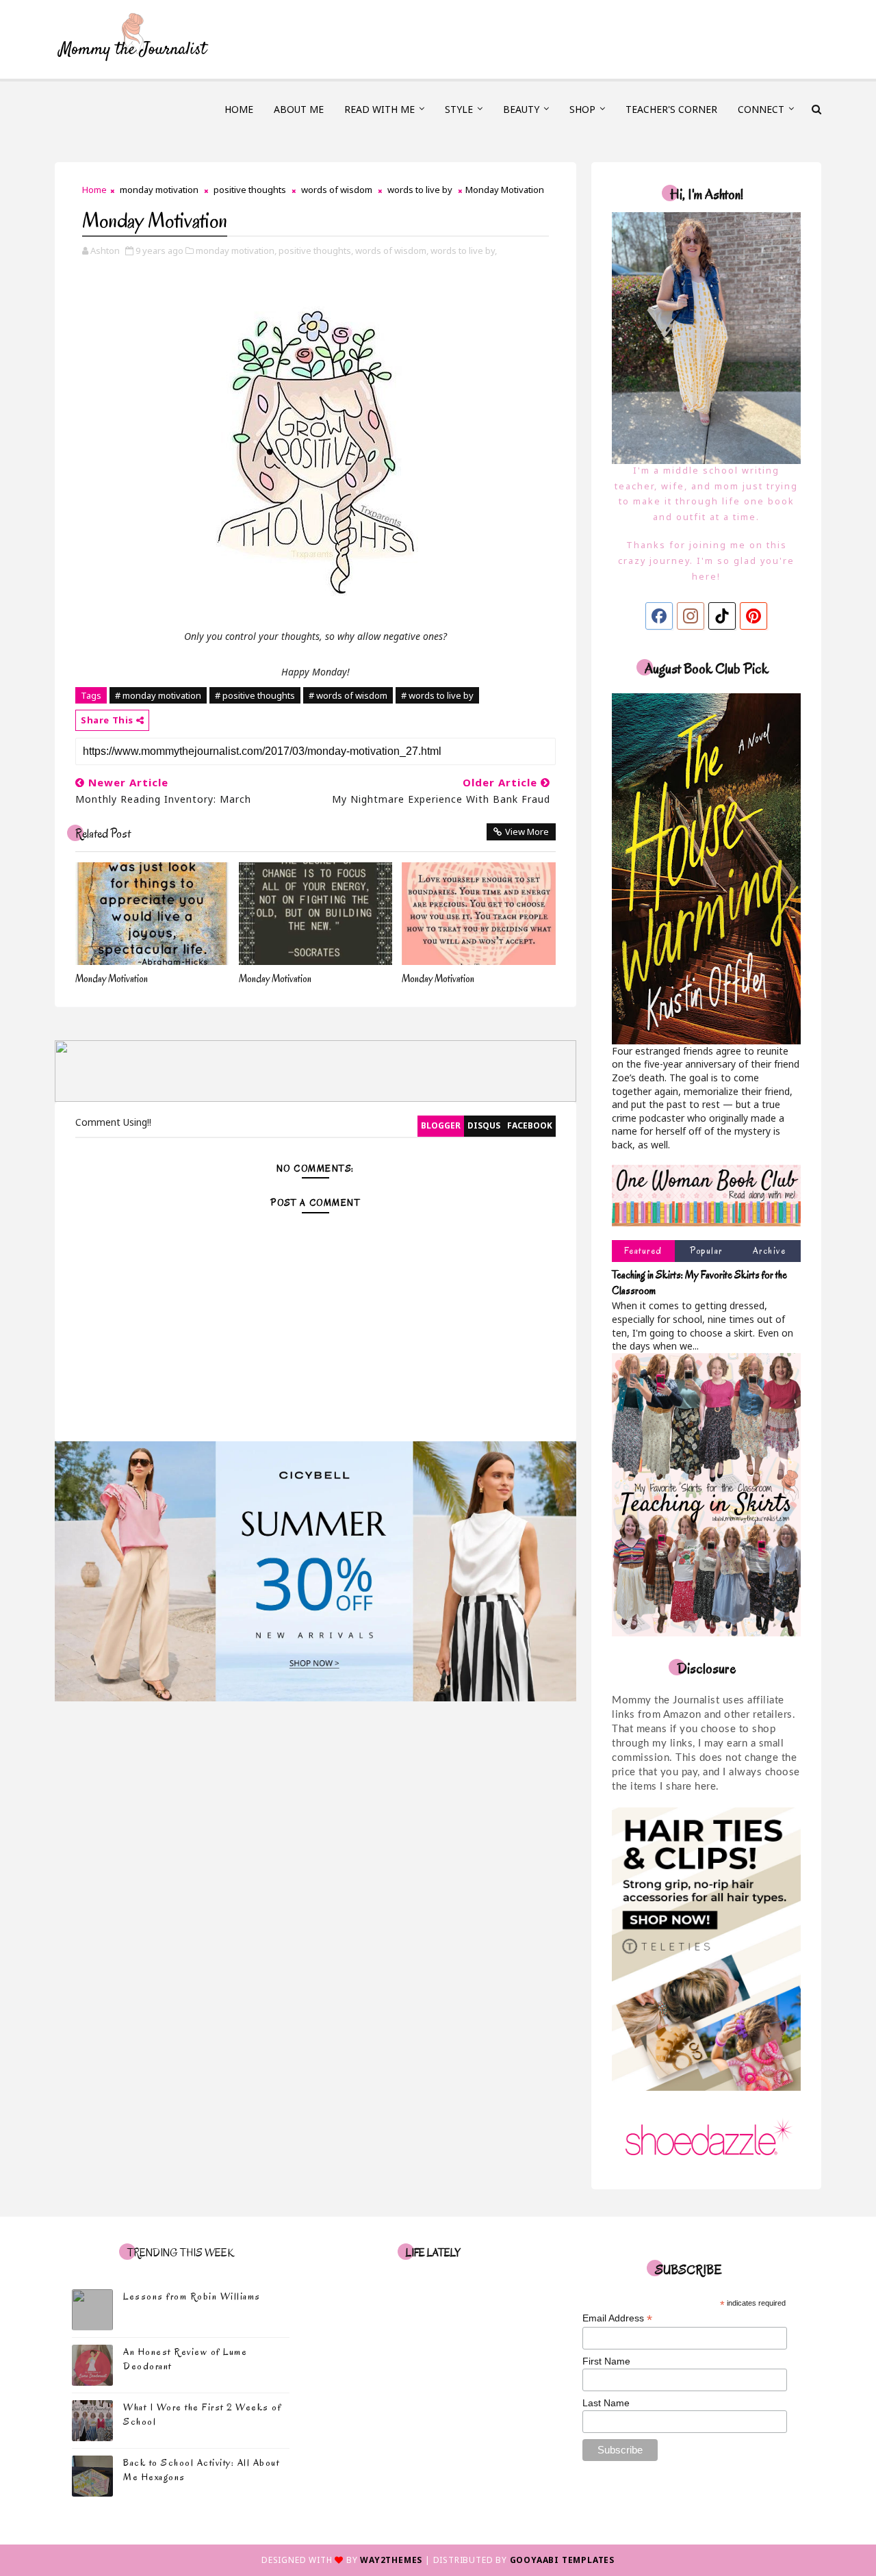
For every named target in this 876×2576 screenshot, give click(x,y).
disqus (484, 1125)
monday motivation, (236, 250)
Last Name (606, 2403)
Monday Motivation (112, 979)
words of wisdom (337, 190)
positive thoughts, (316, 250)
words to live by (420, 190)
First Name (606, 2361)
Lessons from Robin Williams (192, 2296)
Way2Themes (391, 2560)
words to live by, (464, 250)
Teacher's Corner (671, 109)
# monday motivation (158, 695)
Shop (582, 109)
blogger (441, 1125)
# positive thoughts (255, 695)
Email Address (617, 2318)
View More (527, 832)
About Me (299, 109)
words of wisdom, (392, 250)
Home (239, 109)
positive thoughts (250, 190)
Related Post (103, 834)
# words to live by (437, 695)
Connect (761, 109)
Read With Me (379, 109)
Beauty (521, 109)
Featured (643, 1251)
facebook (530, 1125)
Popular (706, 1251)
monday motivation (159, 190)
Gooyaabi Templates (562, 2560)
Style (459, 109)
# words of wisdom (348, 695)
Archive (770, 1251)
